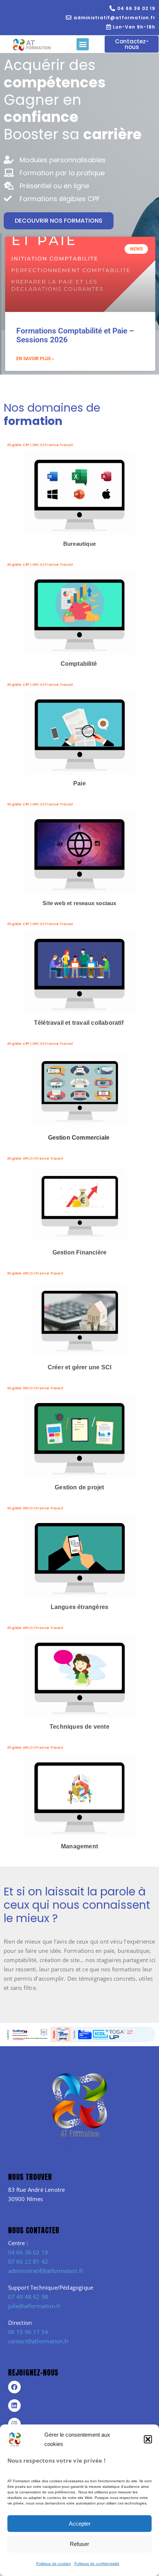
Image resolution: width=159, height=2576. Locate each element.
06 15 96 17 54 (28, 2332)
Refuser (79, 2544)
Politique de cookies (53, 2564)
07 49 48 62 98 (28, 2297)
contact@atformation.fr (38, 2341)
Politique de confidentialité (97, 2564)
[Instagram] (14, 2424)
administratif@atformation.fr (46, 2271)
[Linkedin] (14, 2406)
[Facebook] (14, 2387)
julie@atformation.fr (35, 2306)
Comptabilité (79, 664)
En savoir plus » (35, 359)
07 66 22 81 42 (28, 2261)
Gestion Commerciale (80, 1138)
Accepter (80, 2524)
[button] (148, 2439)
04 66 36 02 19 (28, 2252)
